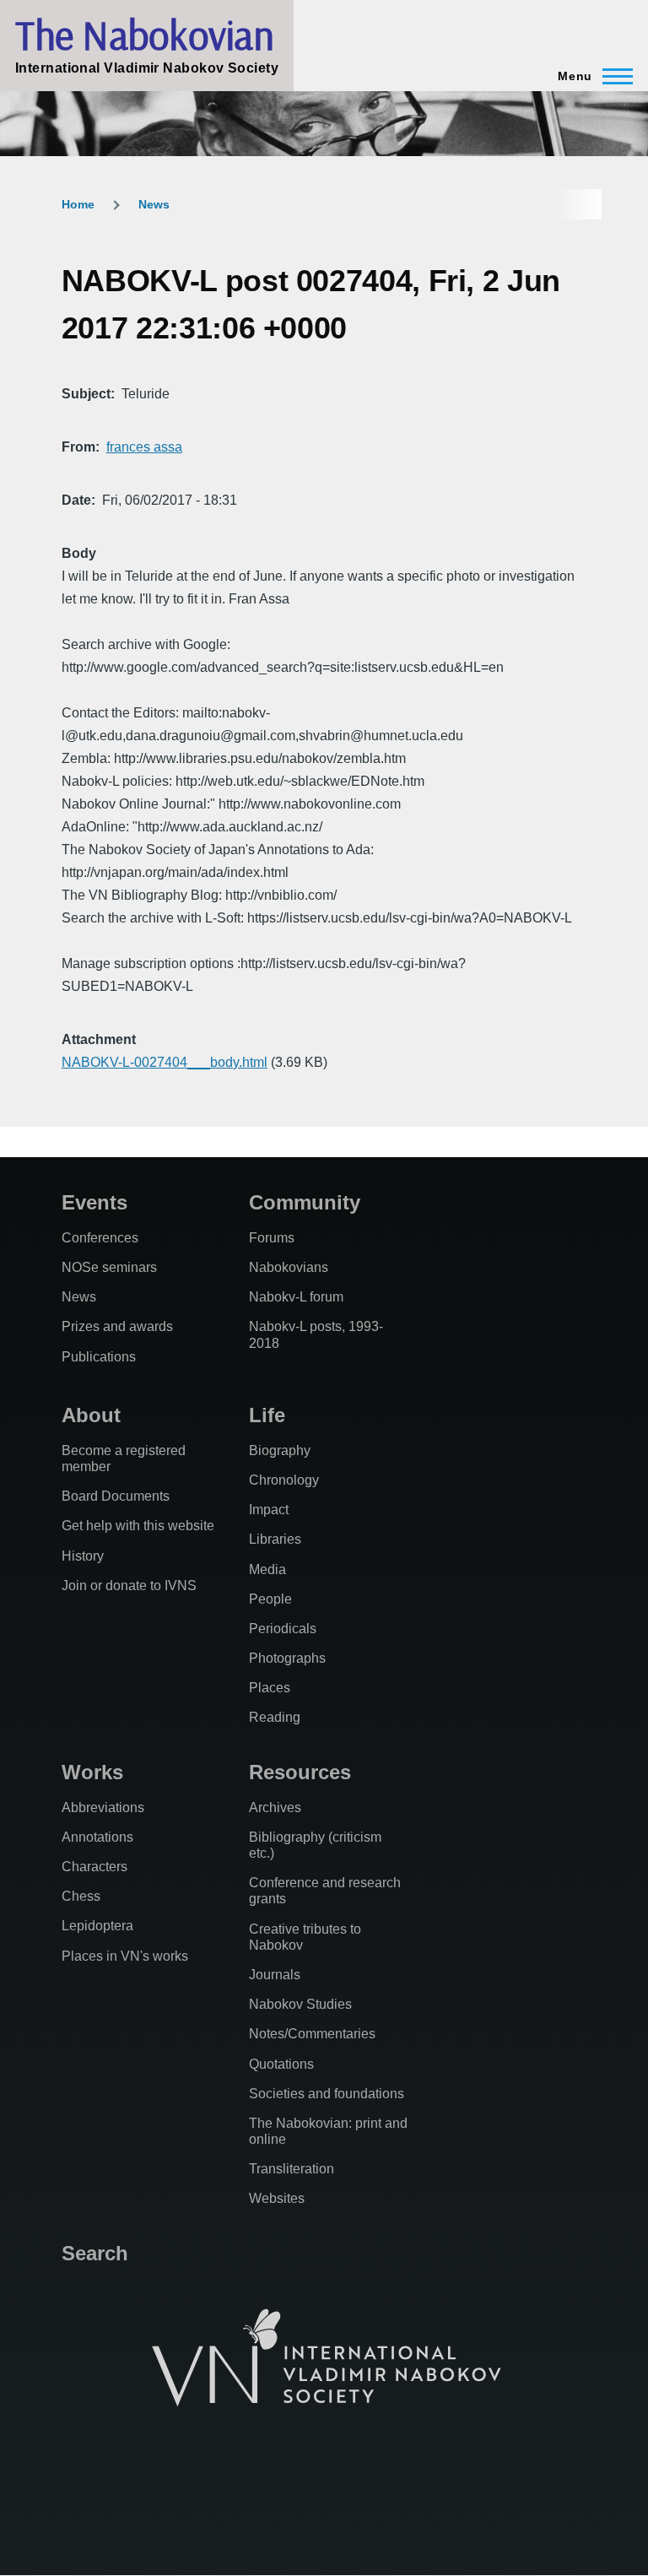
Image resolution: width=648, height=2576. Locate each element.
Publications (99, 1357)
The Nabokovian (144, 35)
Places (270, 1688)
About (91, 1415)
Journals (275, 1975)
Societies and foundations (327, 2094)
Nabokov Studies (300, 2004)
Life (267, 1415)
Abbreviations (103, 1808)
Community (305, 1202)
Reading (275, 1717)
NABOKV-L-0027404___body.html (165, 1062)
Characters (94, 1867)
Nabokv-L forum (296, 1297)
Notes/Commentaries (312, 2034)
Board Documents (116, 1496)
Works (92, 1772)
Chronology (284, 1480)
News (154, 204)
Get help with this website (138, 1526)
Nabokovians (289, 1267)
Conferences (100, 1238)
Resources (300, 1772)
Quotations (281, 2064)
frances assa (144, 447)
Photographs (287, 1658)
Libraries (275, 1539)
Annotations (97, 1837)
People (270, 1599)
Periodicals (283, 1629)
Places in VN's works (125, 1956)
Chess (81, 1896)
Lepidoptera (97, 1926)
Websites (277, 2198)
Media (267, 1569)
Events (94, 1202)
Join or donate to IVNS (129, 1586)
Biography (280, 1450)
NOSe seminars (109, 1267)
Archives (275, 1808)
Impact (269, 1510)
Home (78, 204)
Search (95, 2253)
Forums (272, 1238)
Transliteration (292, 2169)
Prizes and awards (117, 1326)
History (83, 1556)
